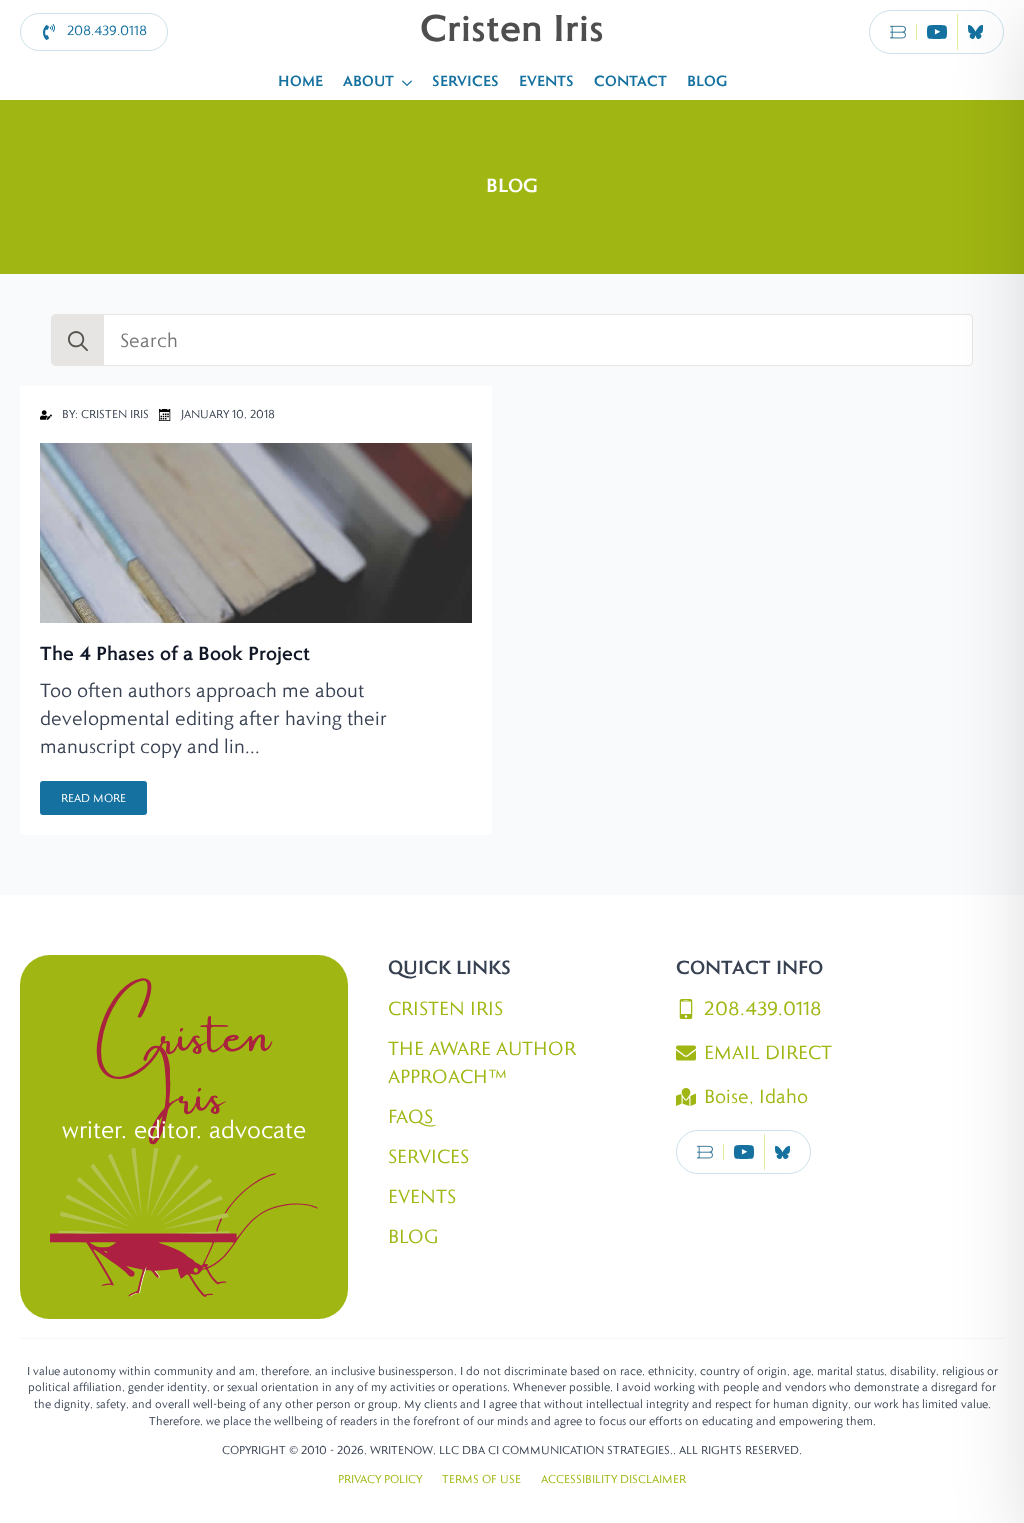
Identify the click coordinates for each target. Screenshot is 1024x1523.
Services (465, 82)
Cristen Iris (445, 1009)
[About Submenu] (408, 82)
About (368, 82)
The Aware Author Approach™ (482, 1063)
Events (546, 82)
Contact (630, 82)
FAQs (410, 1117)
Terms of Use (481, 1479)
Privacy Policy (380, 1479)
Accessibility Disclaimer (613, 1479)
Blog (707, 82)
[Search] (78, 341)
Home (300, 82)
